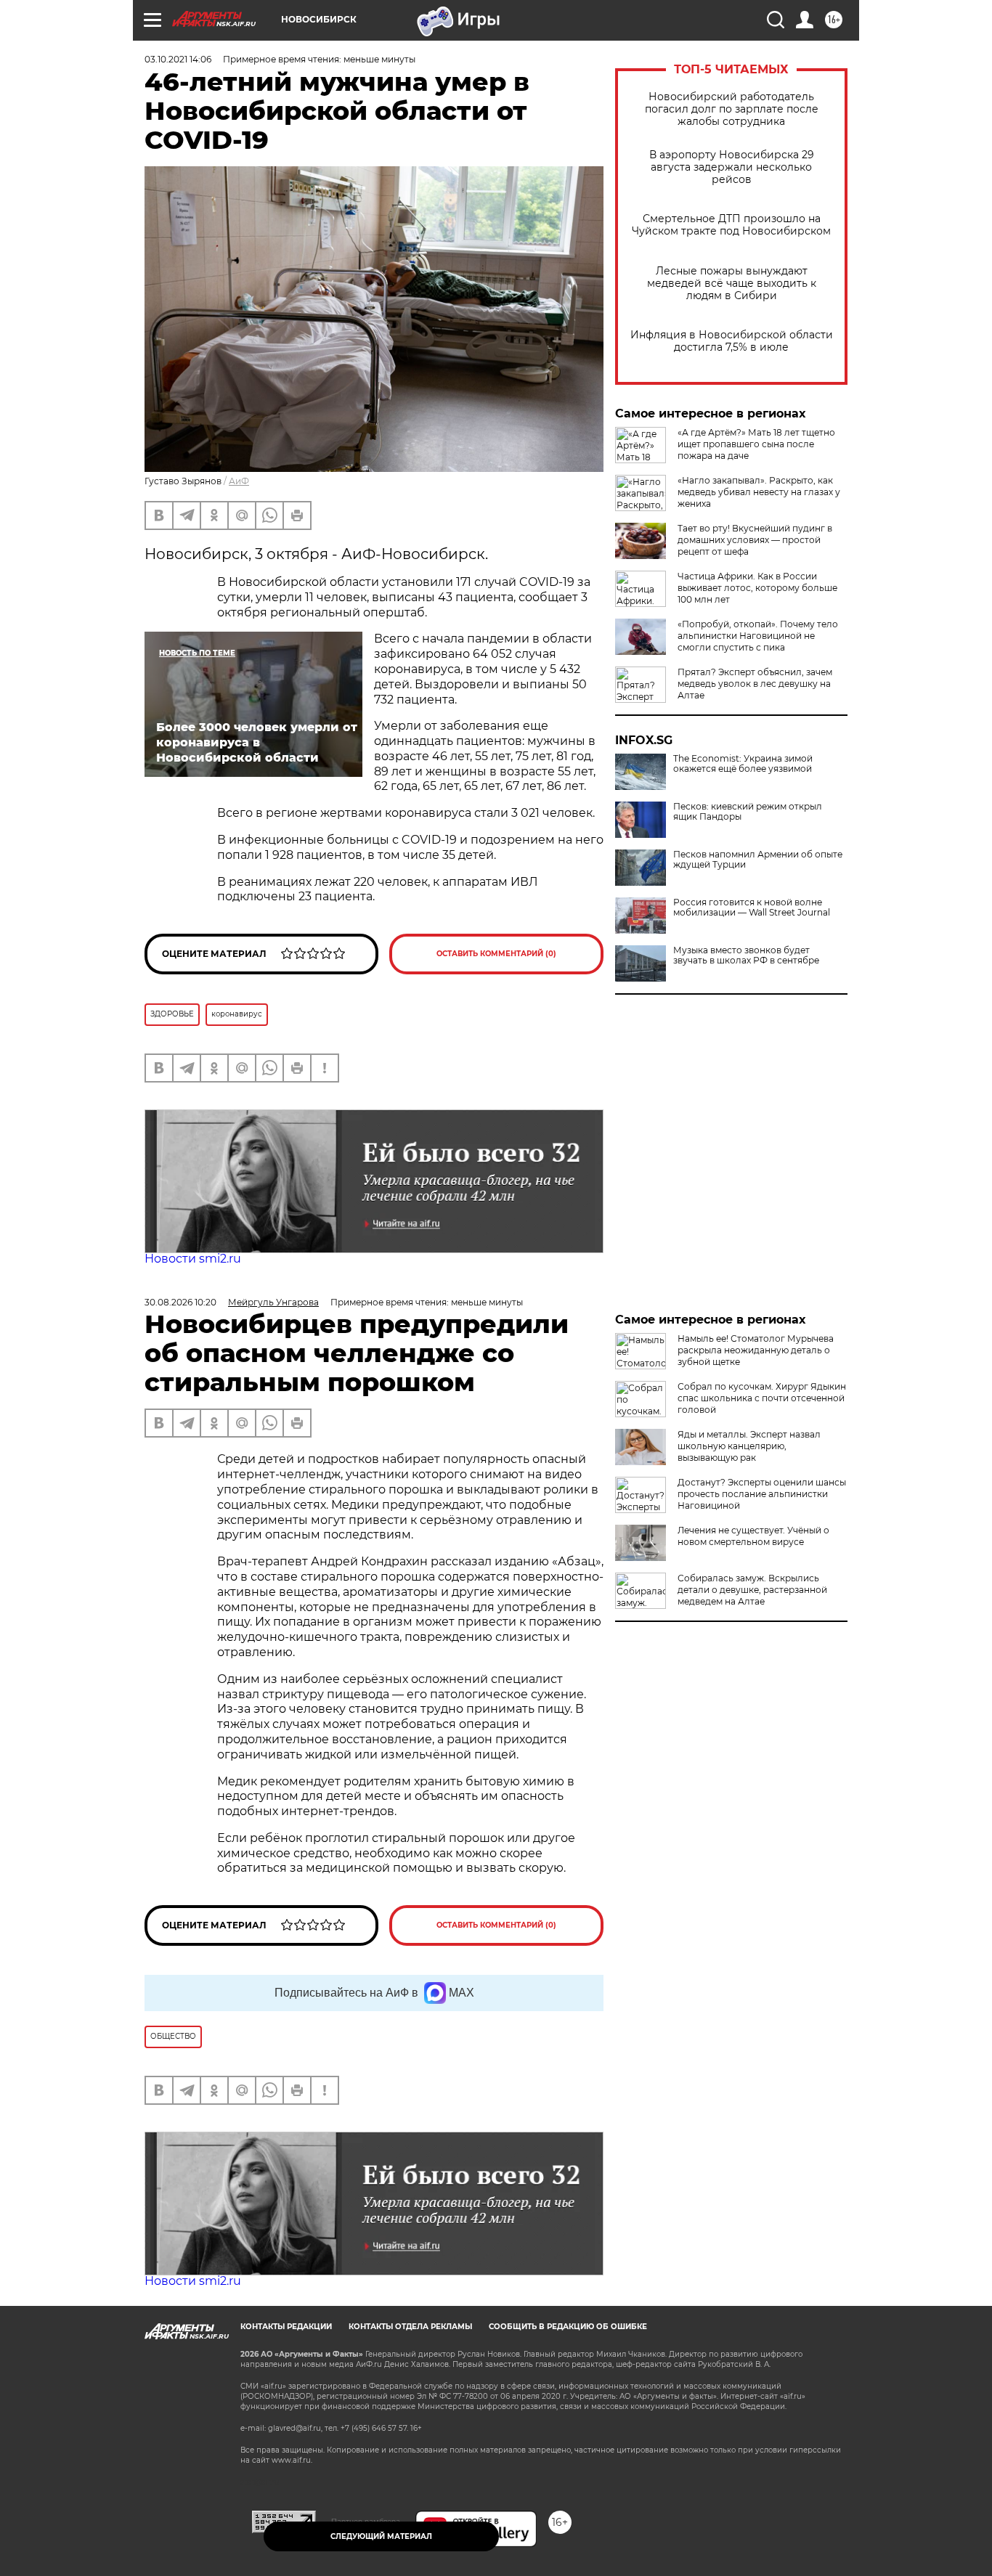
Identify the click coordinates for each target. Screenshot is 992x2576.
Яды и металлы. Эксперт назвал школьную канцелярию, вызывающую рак (749, 1446)
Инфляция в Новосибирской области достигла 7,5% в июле (732, 341)
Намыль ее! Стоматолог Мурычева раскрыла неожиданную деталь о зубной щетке (756, 1350)
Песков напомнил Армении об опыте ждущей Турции (758, 860)
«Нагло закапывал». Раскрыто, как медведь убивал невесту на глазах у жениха (759, 492)
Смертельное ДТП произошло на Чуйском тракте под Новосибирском (731, 225)
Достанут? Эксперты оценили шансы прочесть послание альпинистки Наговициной (762, 1494)
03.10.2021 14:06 (178, 59)
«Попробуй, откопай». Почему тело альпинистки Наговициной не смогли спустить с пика (758, 636)
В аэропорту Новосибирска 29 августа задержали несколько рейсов (732, 167)
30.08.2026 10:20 (180, 1302)
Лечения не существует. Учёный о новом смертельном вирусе (753, 1536)
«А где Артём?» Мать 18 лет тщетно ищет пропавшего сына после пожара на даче (756, 444)
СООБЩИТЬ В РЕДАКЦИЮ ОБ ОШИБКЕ (568, 2327)
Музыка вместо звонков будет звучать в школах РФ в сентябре (746, 955)
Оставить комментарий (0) (496, 954)
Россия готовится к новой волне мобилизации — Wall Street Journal (752, 908)
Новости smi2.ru (193, 1259)
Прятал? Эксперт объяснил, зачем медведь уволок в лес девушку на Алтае (755, 684)
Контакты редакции (286, 2327)
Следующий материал (381, 2536)
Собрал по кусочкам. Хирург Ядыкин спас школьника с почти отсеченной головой (762, 1398)
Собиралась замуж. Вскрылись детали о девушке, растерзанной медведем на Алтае (752, 1590)
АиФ (239, 481)
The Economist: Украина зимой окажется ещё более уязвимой (743, 764)
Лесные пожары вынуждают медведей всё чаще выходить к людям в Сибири (732, 284)
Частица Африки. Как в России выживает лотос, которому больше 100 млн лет (757, 588)
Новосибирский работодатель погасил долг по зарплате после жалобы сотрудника (732, 109)
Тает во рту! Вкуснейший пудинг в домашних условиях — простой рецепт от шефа (755, 540)
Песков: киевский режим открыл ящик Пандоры (748, 812)
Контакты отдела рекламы (410, 2327)
